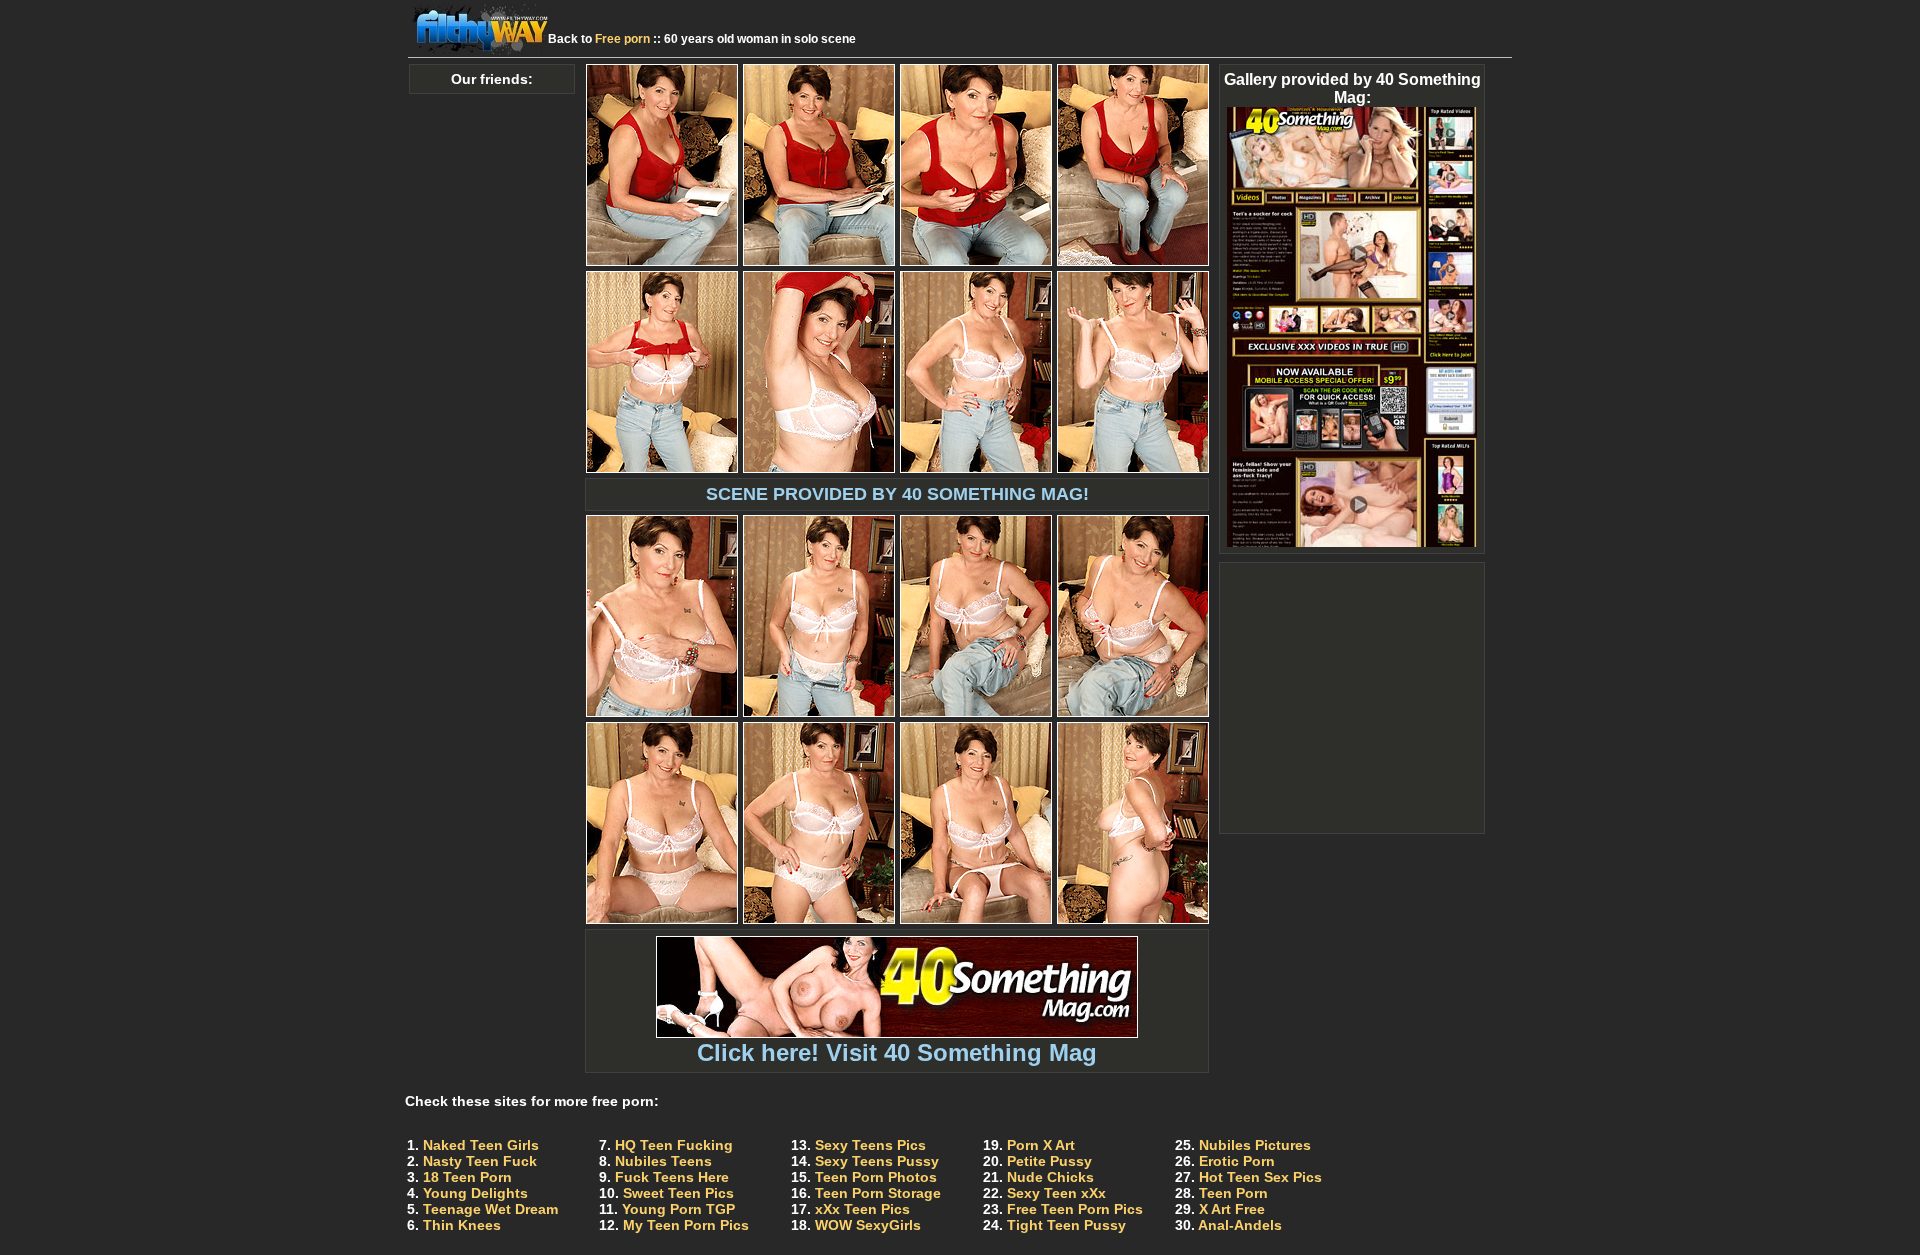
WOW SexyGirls (868, 1225)
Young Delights (475, 1193)
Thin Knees (462, 1225)
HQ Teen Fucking (674, 1145)
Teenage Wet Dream (490, 1209)
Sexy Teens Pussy (877, 1161)
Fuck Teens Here (672, 1177)
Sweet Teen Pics (678, 1193)
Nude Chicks (1050, 1177)
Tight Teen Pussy (1066, 1225)
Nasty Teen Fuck (480, 1161)
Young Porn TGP (678, 1209)
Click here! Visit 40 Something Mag (897, 1052)
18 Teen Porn (467, 1177)
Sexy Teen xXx (1056, 1193)
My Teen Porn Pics (686, 1225)
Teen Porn (1233, 1193)
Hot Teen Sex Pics (1260, 1177)
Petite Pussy (1049, 1161)
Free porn (622, 39)
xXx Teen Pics (862, 1209)
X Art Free (1232, 1209)
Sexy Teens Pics (870, 1145)
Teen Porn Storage (878, 1193)
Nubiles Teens (663, 1161)
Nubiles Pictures (1255, 1145)
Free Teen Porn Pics (1075, 1209)
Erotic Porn (1237, 1161)
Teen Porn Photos (876, 1177)
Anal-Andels (1240, 1225)
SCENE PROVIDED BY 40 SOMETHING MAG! (897, 494)
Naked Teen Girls (481, 1145)
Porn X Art (1041, 1145)
